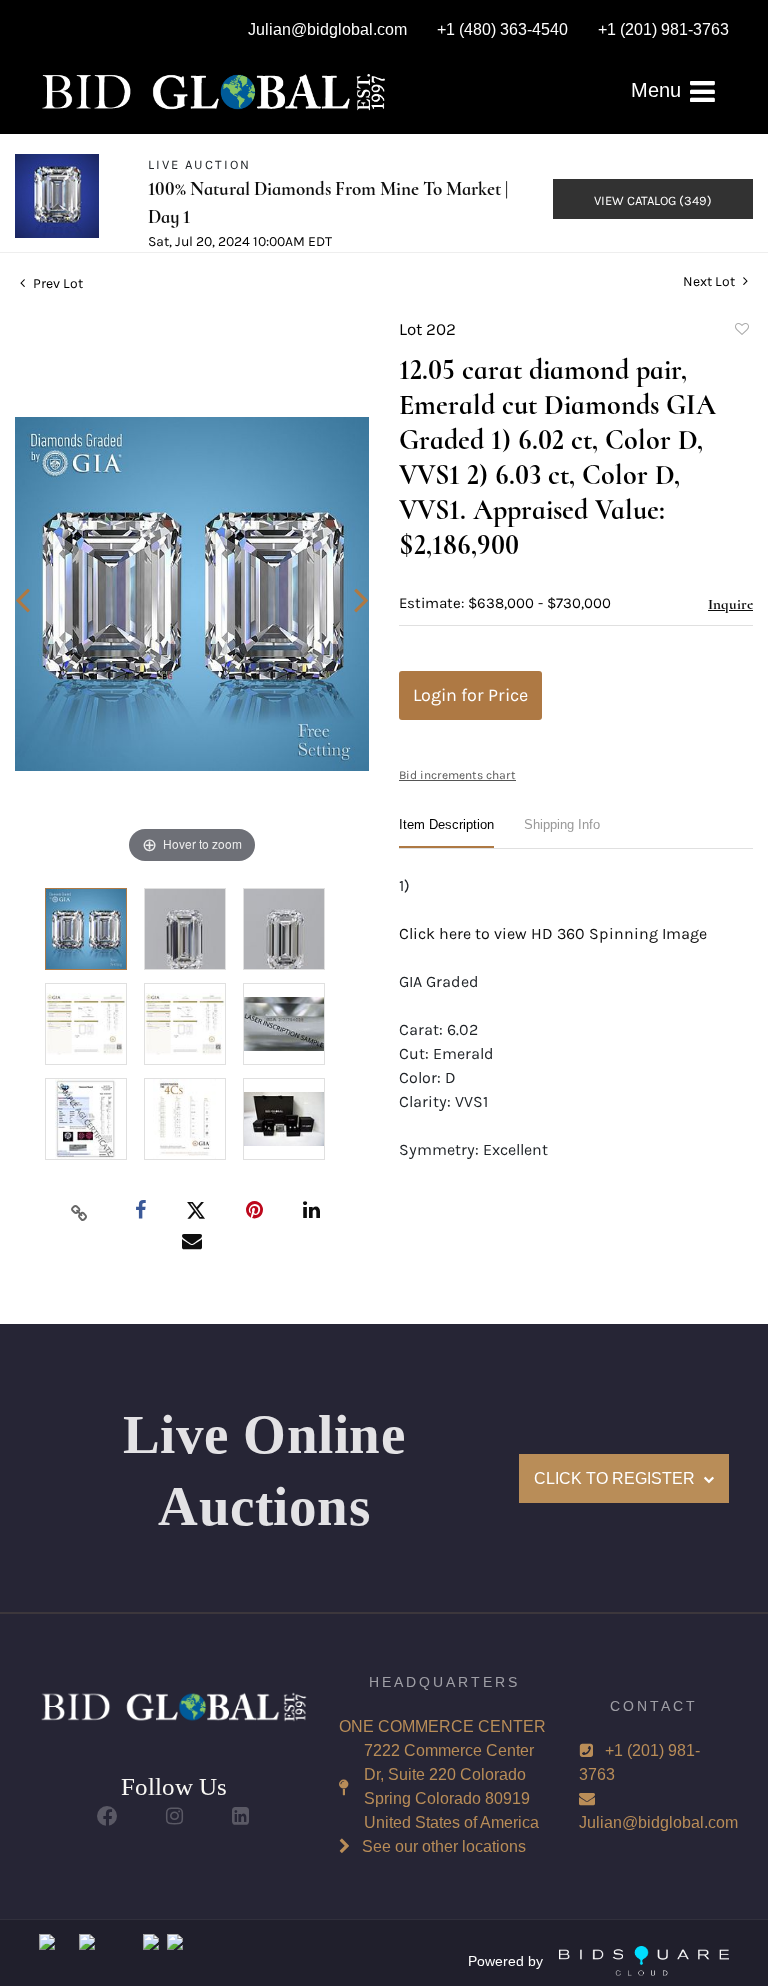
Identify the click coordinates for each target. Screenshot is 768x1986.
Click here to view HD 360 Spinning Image (553, 933)
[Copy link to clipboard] (80, 1212)
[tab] (446, 832)
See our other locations (444, 1846)
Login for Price (470, 695)
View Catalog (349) (653, 200)
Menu (659, 90)
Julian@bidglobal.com (658, 1822)
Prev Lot (56, 283)
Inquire (730, 604)
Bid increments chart (457, 775)
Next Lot (710, 281)
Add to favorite (741, 332)
